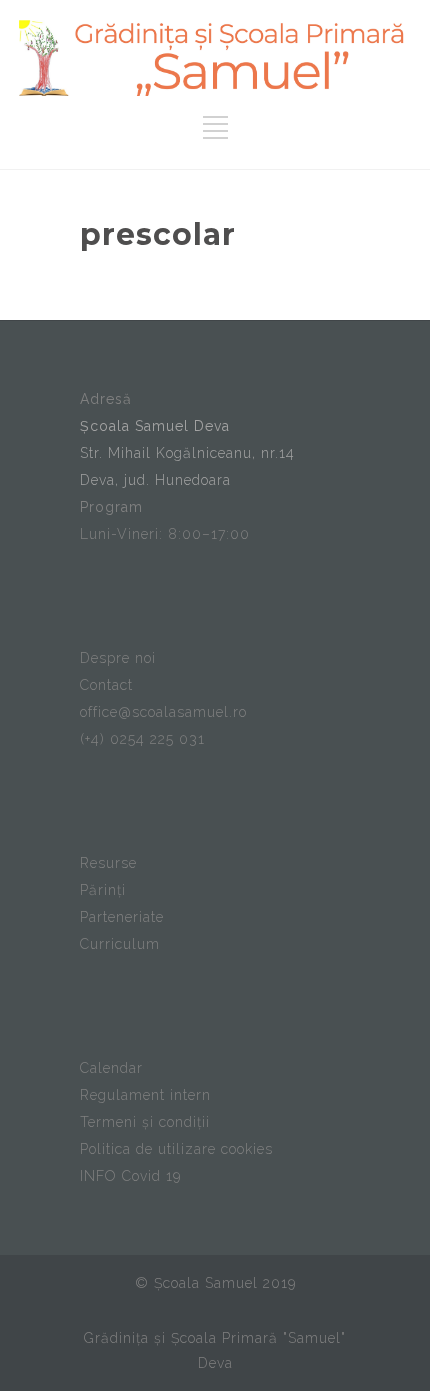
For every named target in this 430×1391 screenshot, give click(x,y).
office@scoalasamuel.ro (163, 712)
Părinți (103, 890)
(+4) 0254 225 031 (142, 739)
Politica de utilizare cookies (176, 1149)
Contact (106, 685)
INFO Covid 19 (130, 1176)
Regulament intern (145, 1095)
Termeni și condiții (145, 1122)
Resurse (108, 863)
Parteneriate (122, 917)
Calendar (111, 1068)
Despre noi (118, 658)
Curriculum (120, 944)
